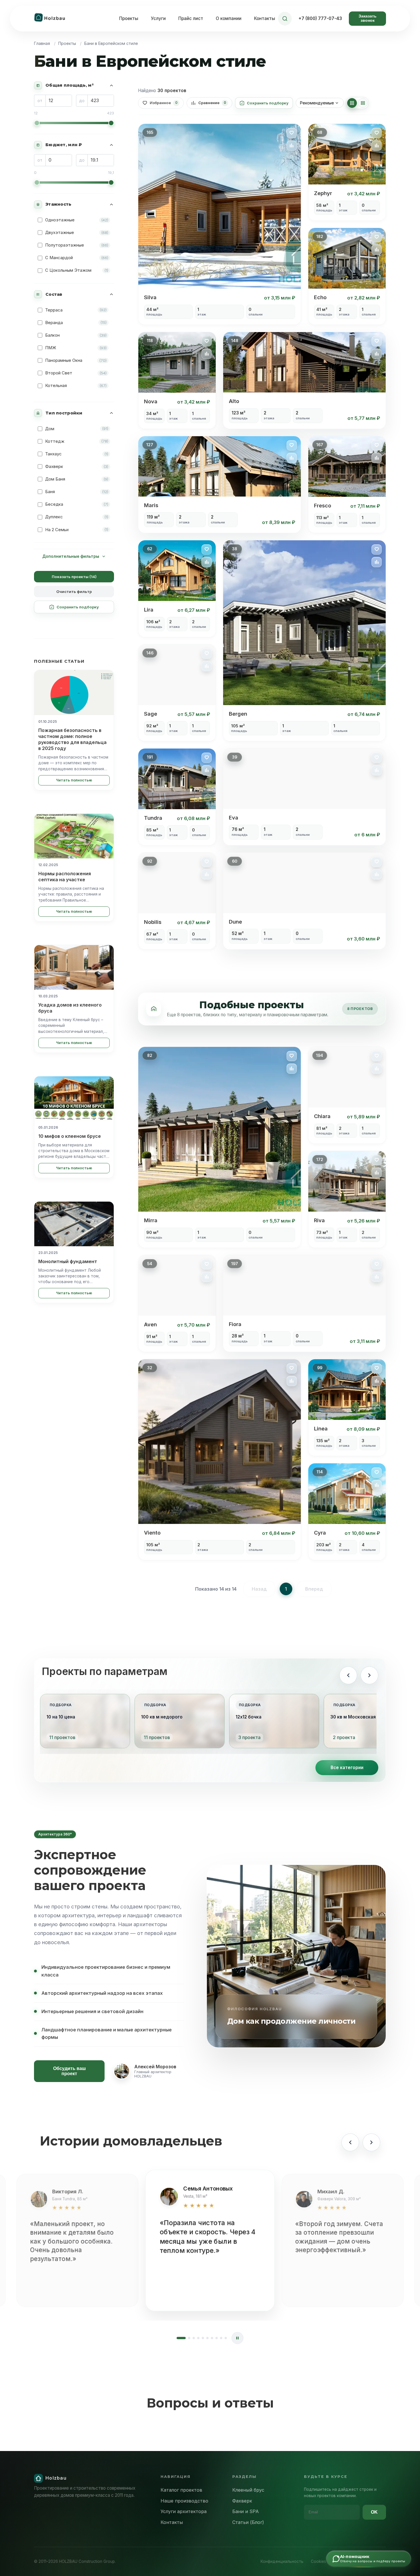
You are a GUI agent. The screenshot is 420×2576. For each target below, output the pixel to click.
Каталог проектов (181, 2490)
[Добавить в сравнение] (292, 146)
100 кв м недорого (162, 1717)
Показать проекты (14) (74, 577)
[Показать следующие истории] (371, 2142)
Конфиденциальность (282, 2561)
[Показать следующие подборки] (369, 1675)
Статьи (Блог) (248, 2522)
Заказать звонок (368, 18)
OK (374, 2512)
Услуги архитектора (184, 2511)
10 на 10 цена (61, 1717)
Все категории (347, 1768)
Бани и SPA (246, 2511)
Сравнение (212, 103)
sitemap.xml (376, 2561)
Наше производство (184, 2501)
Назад (259, 1589)
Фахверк (242, 2501)
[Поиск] (285, 19)
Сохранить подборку (78, 607)
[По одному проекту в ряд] (363, 103)
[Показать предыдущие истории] (350, 2142)
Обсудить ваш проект (69, 2071)
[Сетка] (352, 103)
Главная (42, 43)
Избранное (164, 103)
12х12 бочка (249, 1717)
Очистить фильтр (74, 592)
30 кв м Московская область (363, 1717)
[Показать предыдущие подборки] (348, 1675)
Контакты (265, 18)
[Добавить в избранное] (292, 133)
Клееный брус (248, 2490)
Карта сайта (346, 2561)
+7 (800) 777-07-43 (320, 18)
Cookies (318, 2561)
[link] (220, 224)
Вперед (314, 1589)
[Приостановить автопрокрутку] (237, 2338)
